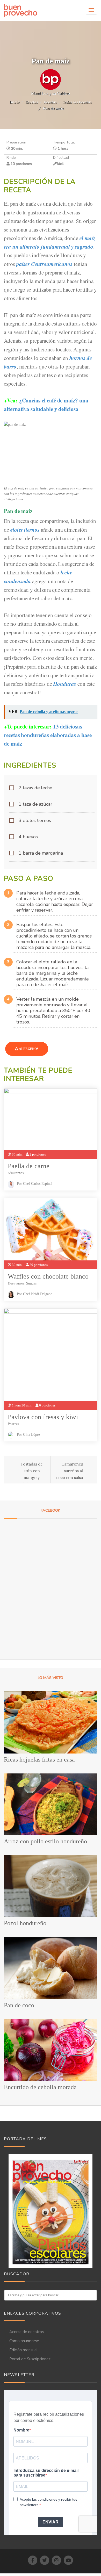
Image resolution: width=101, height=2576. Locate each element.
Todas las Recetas (77, 102)
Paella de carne (29, 1166)
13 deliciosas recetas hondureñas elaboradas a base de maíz (48, 735)
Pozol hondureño (25, 1923)
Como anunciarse (24, 2341)
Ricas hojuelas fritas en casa (39, 1759)
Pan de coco (19, 2005)
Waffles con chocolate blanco (48, 1276)
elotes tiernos (25, 530)
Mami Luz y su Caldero (51, 93)
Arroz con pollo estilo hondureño (45, 1841)
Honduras (65, 684)
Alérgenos (28, 1049)
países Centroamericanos (45, 264)
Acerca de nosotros (27, 2332)
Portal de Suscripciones (30, 2359)
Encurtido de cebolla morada (40, 2087)
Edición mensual (23, 2350)
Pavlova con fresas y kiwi (43, 1417)
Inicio (15, 102)
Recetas (32, 102)
